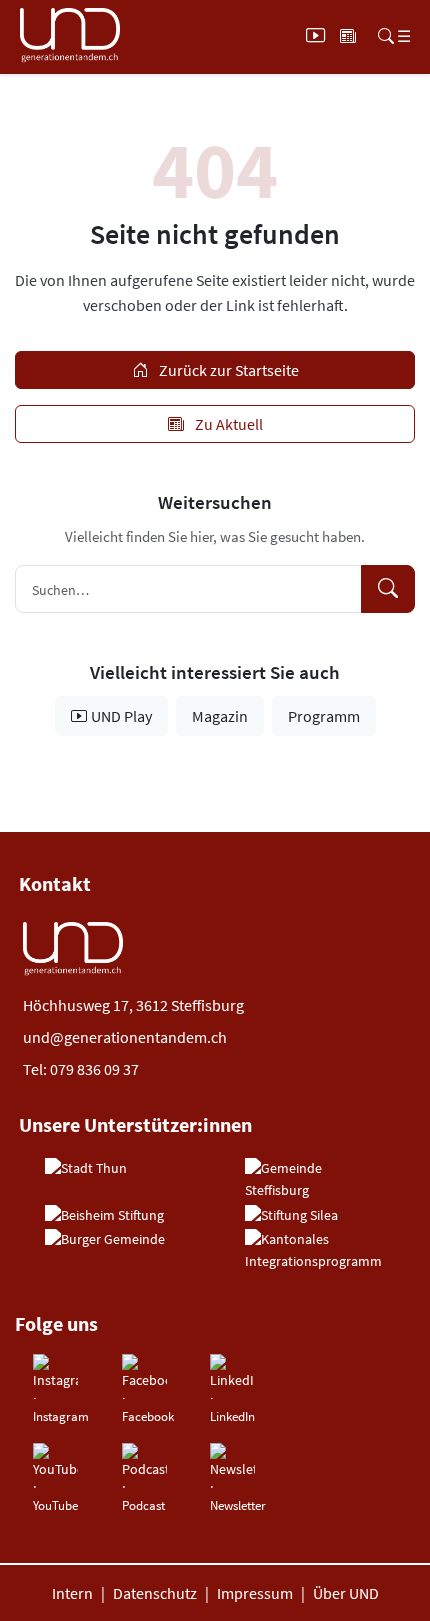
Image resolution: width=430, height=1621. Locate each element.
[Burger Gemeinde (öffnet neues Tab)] (105, 1240)
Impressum (255, 1593)
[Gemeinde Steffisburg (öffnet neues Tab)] (315, 1179)
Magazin (220, 716)
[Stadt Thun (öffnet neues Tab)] (86, 1169)
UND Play (121, 716)
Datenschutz (155, 1593)
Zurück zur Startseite (227, 370)
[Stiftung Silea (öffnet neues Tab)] (291, 1216)
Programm (324, 716)
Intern (72, 1593)
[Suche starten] (388, 589)
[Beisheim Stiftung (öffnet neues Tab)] (104, 1216)
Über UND (346, 1593)
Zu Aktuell (227, 424)
